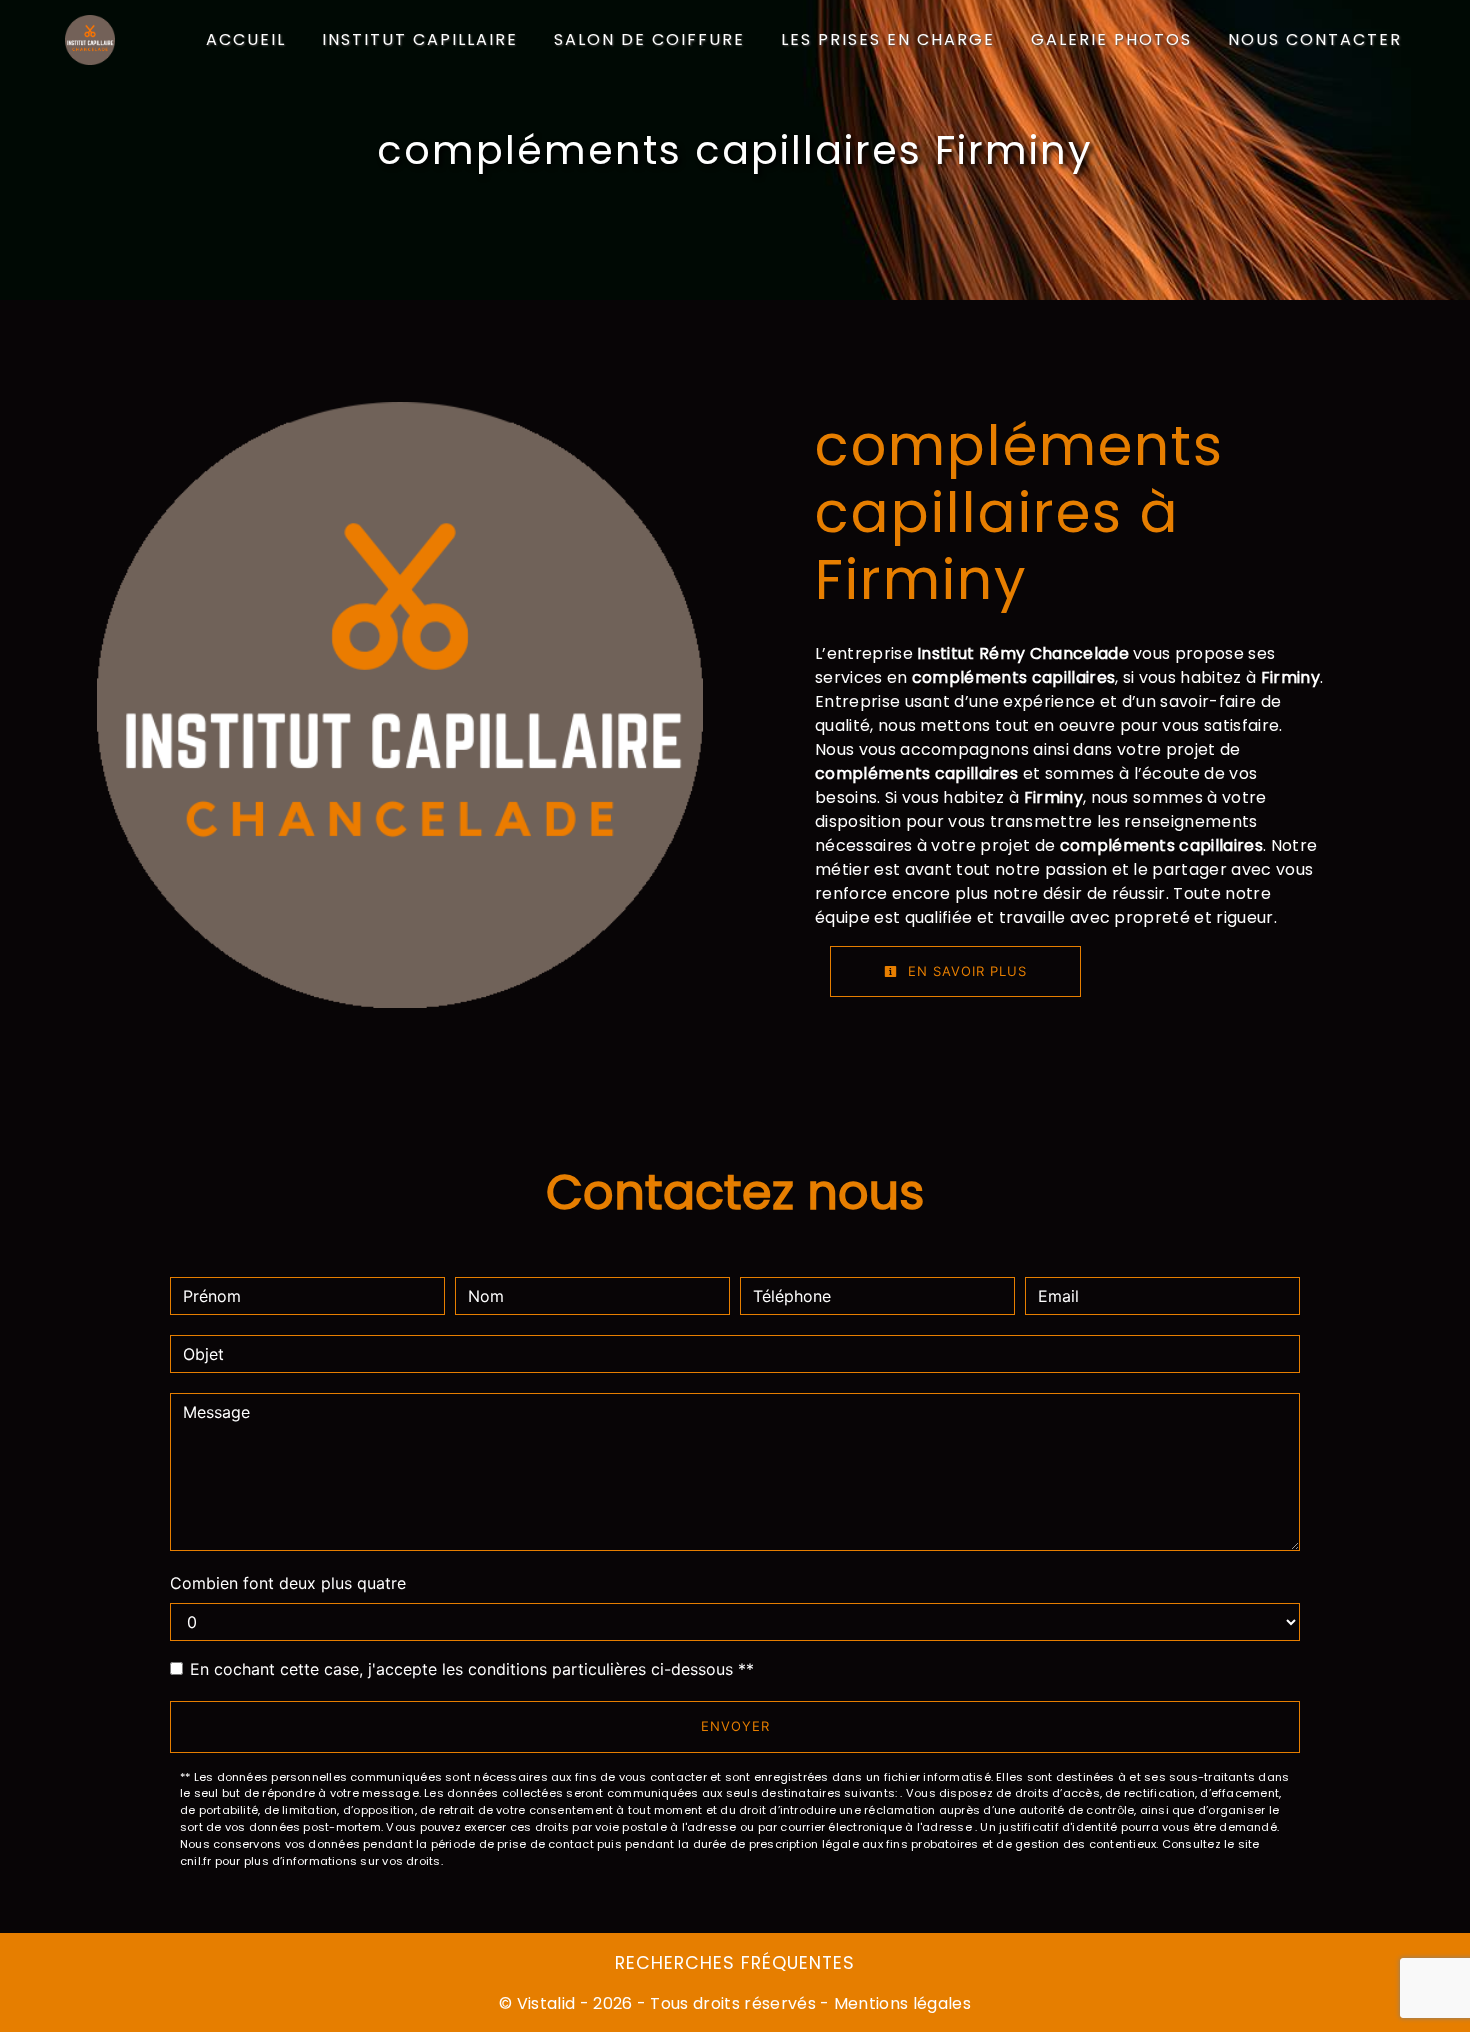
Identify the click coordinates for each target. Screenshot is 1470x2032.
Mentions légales (900, 2003)
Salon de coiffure (649, 39)
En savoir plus (965, 971)
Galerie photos (1111, 39)
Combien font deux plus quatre (288, 1583)
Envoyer (735, 1726)
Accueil (246, 39)
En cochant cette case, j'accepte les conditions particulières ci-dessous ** (472, 1669)
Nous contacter (1315, 39)
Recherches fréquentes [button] (735, 1963)
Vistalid (546, 2003)
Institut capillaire (420, 39)
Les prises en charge (888, 39)
